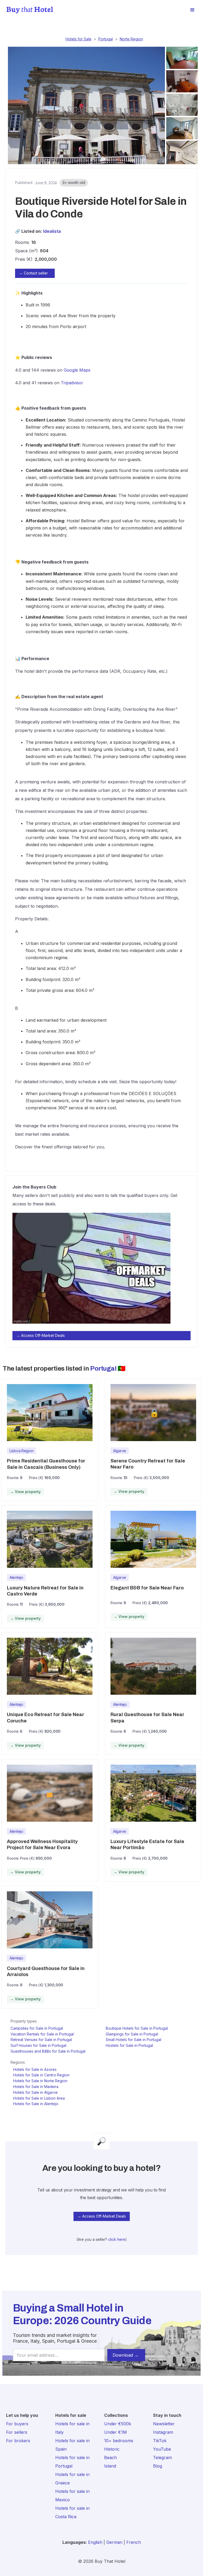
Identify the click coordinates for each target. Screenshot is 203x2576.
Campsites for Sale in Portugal (37, 2028)
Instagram (163, 2432)
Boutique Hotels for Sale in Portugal (137, 2028)
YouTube (162, 2449)
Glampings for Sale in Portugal (132, 2034)
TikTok (160, 2441)
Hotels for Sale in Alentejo (36, 2104)
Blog (158, 2466)
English (95, 2542)
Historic (112, 2449)
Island (110, 2466)
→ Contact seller (33, 273)
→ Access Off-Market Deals (41, 1335)
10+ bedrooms (119, 2441)
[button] (192, 10)
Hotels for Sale (79, 39)
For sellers (17, 2432)
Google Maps (77, 370)
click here (117, 2239)
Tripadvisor (72, 383)
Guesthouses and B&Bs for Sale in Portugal (48, 2051)
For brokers (18, 2441)
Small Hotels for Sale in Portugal (133, 2040)
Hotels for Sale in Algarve (35, 2092)
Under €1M (116, 2432)
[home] (30, 10)
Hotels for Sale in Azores (35, 2069)
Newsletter (164, 2424)
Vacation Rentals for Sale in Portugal (42, 2034)
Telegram (162, 2457)
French (134, 2542)
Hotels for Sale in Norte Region (40, 2081)
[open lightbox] (85, 106)
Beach (110, 2457)
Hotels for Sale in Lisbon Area (39, 2098)
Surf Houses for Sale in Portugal (38, 2045)
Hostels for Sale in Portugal (129, 2045)
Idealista (52, 231)
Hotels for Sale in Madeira (36, 2087)
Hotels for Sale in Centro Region (41, 2075)
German (114, 2542)
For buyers (17, 2424)
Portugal (106, 39)
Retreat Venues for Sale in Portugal (41, 2040)
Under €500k (118, 2424)
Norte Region (131, 39)
